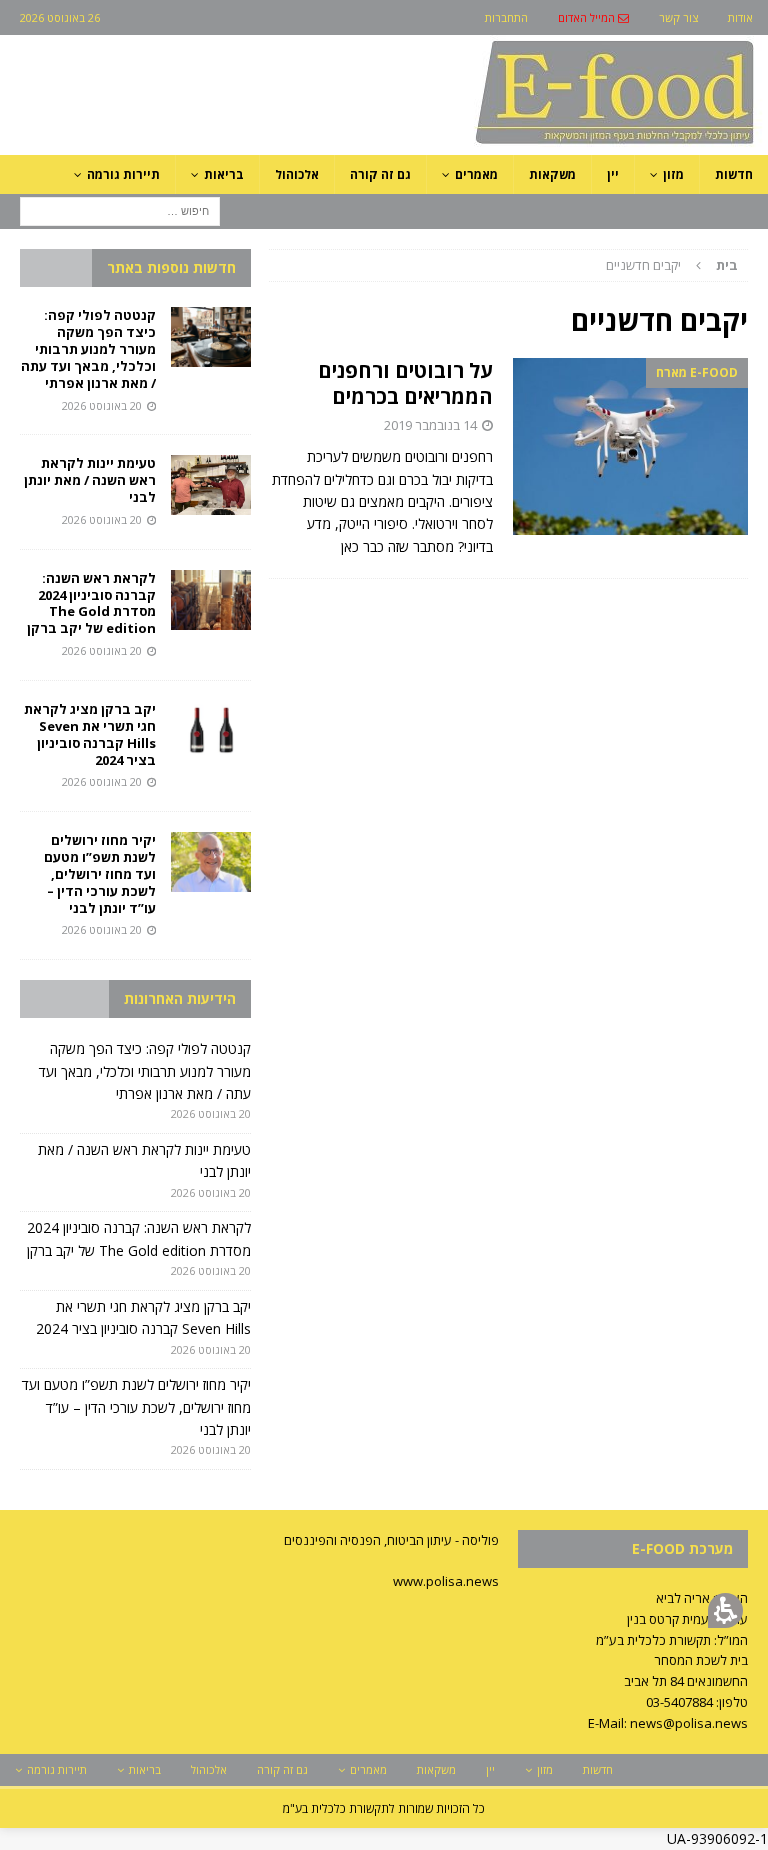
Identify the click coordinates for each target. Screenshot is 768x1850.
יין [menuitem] (613, 174)
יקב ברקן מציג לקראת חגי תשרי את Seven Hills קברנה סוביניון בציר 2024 (90, 734)
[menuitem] (593, 17)
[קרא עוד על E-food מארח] (630, 446)
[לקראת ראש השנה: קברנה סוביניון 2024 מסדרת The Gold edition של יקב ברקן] (211, 600)
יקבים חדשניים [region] (672, 265)
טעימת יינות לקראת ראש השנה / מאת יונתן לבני (90, 480)
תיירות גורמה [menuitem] (123, 174)
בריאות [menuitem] (224, 174)
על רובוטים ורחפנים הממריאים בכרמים (405, 383)
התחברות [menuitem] (506, 17)
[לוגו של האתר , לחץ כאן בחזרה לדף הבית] (509, 143)
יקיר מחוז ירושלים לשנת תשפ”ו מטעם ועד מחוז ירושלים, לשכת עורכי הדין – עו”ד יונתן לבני (100, 874)
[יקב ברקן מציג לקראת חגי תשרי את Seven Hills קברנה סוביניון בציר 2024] (211, 731)
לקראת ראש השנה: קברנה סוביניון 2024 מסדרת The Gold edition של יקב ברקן (91, 603)
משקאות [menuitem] (552, 174)
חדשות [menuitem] (734, 174)
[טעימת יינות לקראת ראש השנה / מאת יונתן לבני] (211, 485)
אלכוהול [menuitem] (297, 174)
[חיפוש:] (120, 209)
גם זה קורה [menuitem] (380, 174)
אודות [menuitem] (740, 17)
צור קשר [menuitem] (678, 17)
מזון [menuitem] (673, 174)
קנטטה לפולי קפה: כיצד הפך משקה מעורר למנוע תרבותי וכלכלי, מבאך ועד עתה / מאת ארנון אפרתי (88, 349)
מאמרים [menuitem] (476, 174)
